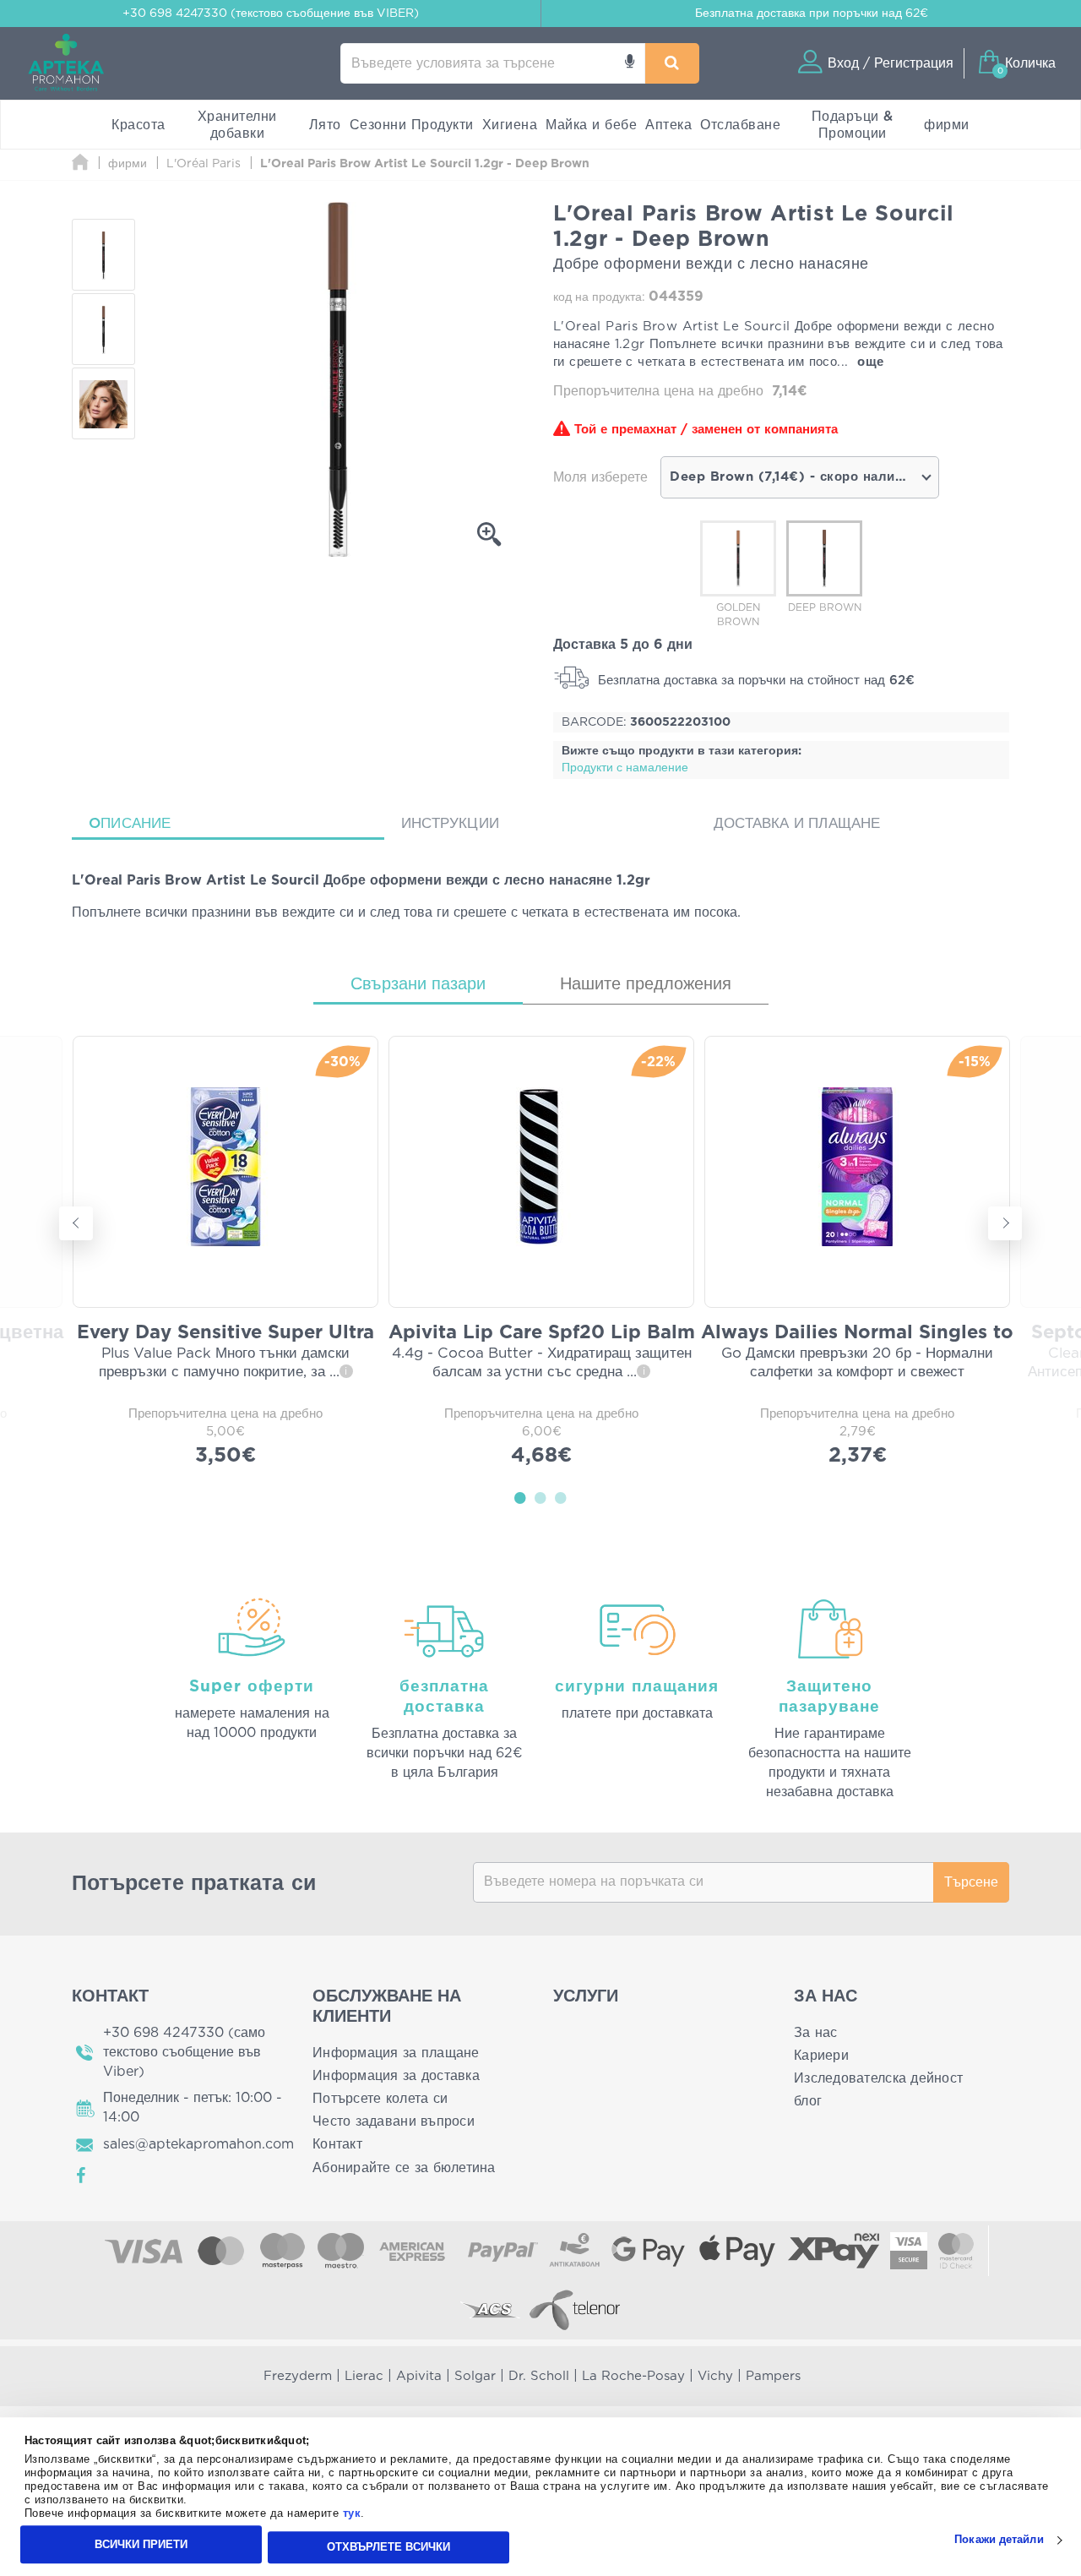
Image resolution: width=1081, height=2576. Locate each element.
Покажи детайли (999, 2540)
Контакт (337, 2144)
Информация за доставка (396, 2076)
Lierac (364, 2376)
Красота (139, 125)
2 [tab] (540, 1497)
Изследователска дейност (878, 2078)
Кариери (821, 2056)
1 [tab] (520, 1497)
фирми (947, 125)
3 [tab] (561, 1497)
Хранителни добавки (237, 125)
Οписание (130, 823)
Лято (325, 125)
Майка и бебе (591, 125)
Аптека (668, 125)
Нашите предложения (646, 984)
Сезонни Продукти (412, 125)
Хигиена (510, 125)
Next (1005, 1223)
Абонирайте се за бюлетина (404, 2168)
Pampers (773, 2376)
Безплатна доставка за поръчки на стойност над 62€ (754, 681)
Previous (76, 1223)
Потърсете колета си (380, 2099)
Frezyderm (298, 2376)
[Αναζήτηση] (672, 63)
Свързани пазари (418, 984)
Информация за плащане (396, 2053)
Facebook (82, 2176)
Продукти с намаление (625, 768)
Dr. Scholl (539, 2376)
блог (808, 2101)
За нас (816, 2033)
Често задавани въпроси (394, 2121)
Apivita (419, 2376)
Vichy (715, 2376)
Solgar (475, 2376)
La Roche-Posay (633, 2376)
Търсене (971, 1882)
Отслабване (740, 125)
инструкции (450, 823)
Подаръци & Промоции (853, 125)
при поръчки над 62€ (812, 14)
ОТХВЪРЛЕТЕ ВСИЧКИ (388, 2547)
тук (352, 2514)
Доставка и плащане (797, 823)
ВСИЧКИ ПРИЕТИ (141, 2544)
